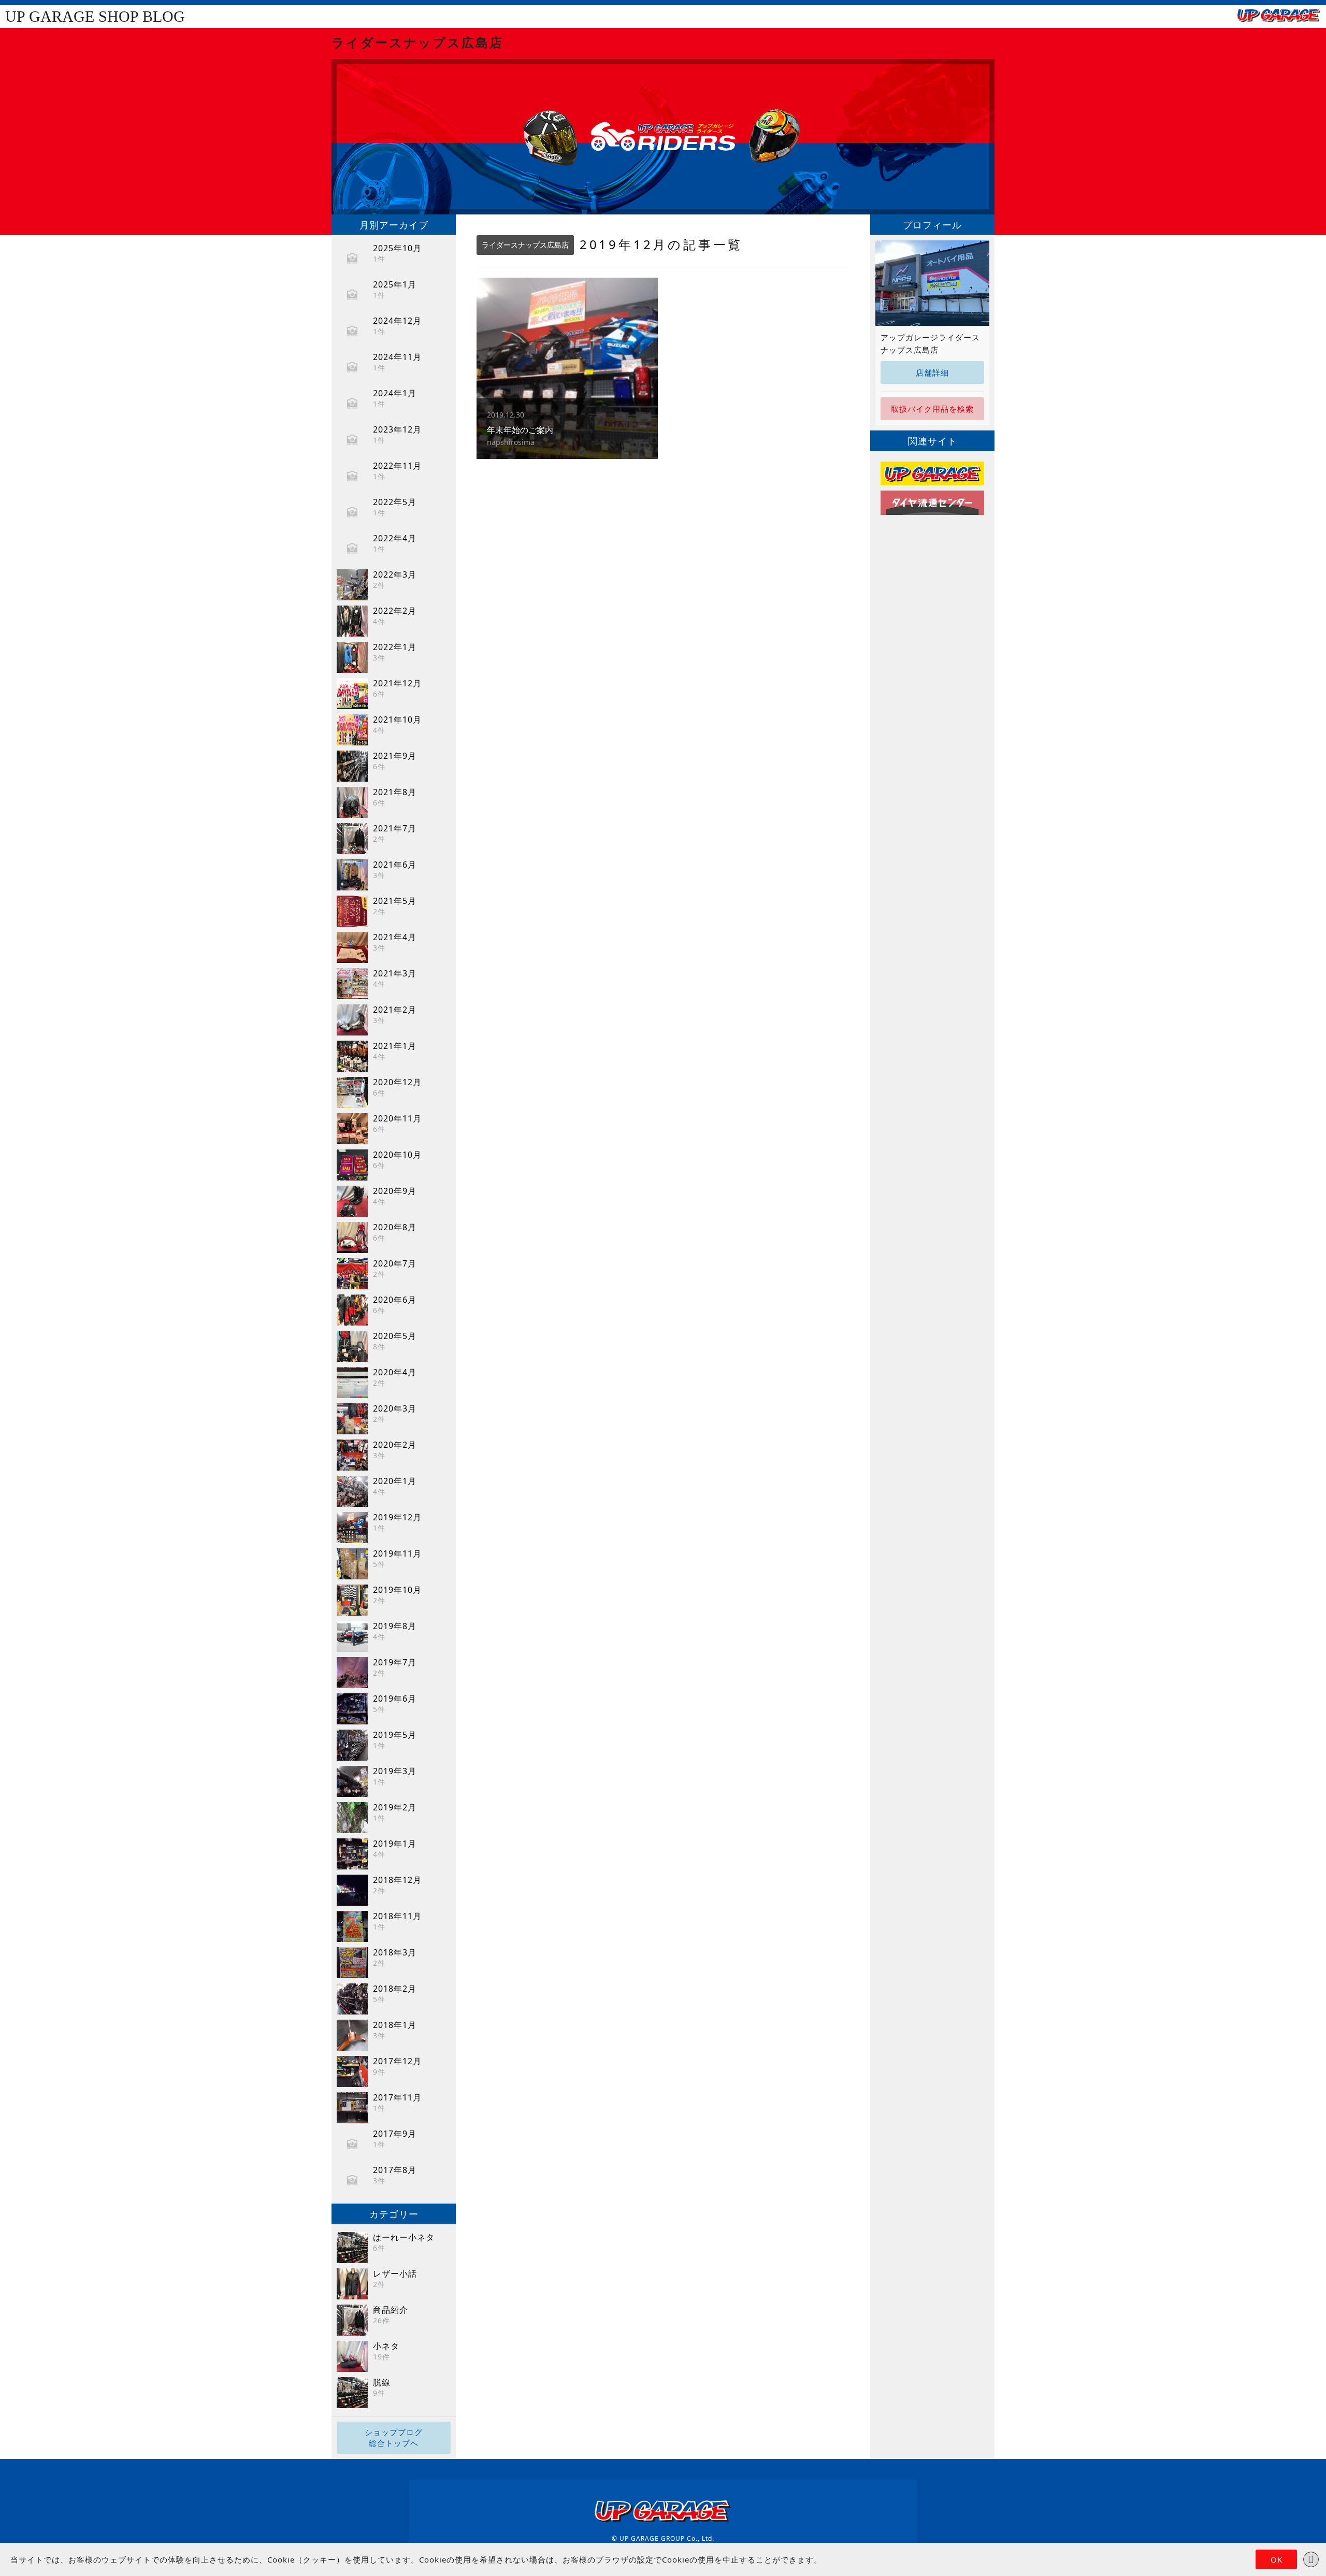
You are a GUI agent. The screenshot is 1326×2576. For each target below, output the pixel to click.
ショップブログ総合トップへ (394, 2437)
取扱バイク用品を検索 (932, 409)
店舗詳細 (932, 372)
